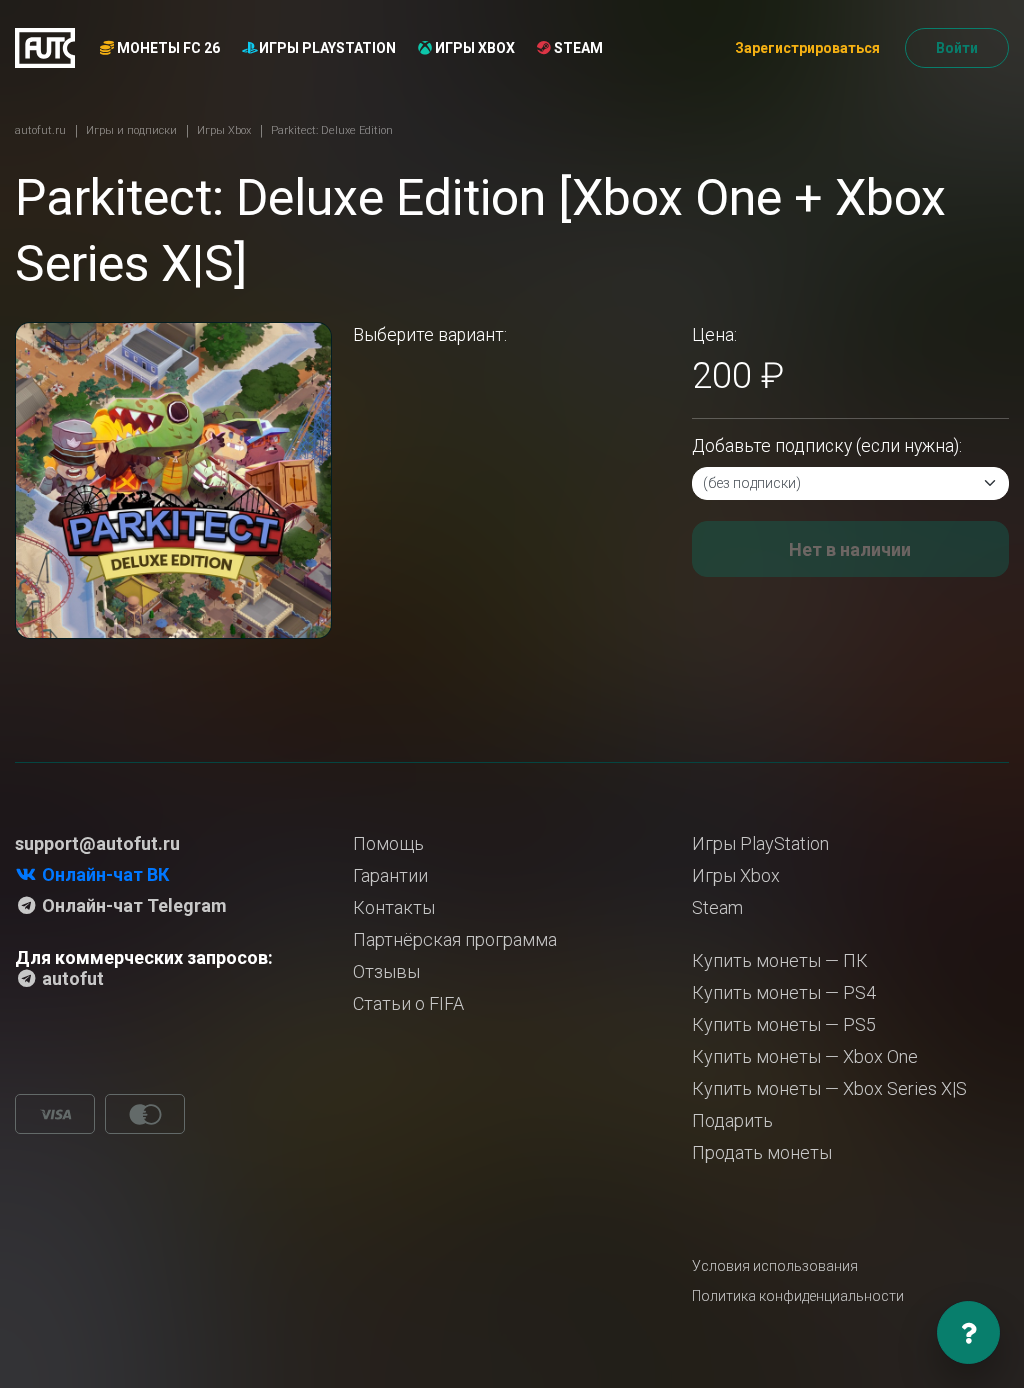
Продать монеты (762, 1152)
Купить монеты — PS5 (784, 1024)
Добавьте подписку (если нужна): (827, 446)
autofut (71, 978)
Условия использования (775, 1266)
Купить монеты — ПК (780, 960)
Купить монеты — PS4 (784, 992)
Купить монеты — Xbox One (805, 1056)
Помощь (388, 843)
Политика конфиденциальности (798, 1296)
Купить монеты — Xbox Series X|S (829, 1088)
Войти (957, 48)
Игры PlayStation (326, 48)
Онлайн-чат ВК (103, 874)
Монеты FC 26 (167, 48)
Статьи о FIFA (408, 1003)
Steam (577, 48)
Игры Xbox (473, 48)
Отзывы (386, 971)
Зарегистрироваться (807, 48)
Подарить (732, 1120)
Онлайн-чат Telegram (132, 905)
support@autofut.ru (97, 843)
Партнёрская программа (455, 939)
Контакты (394, 907)
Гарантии (390, 875)
